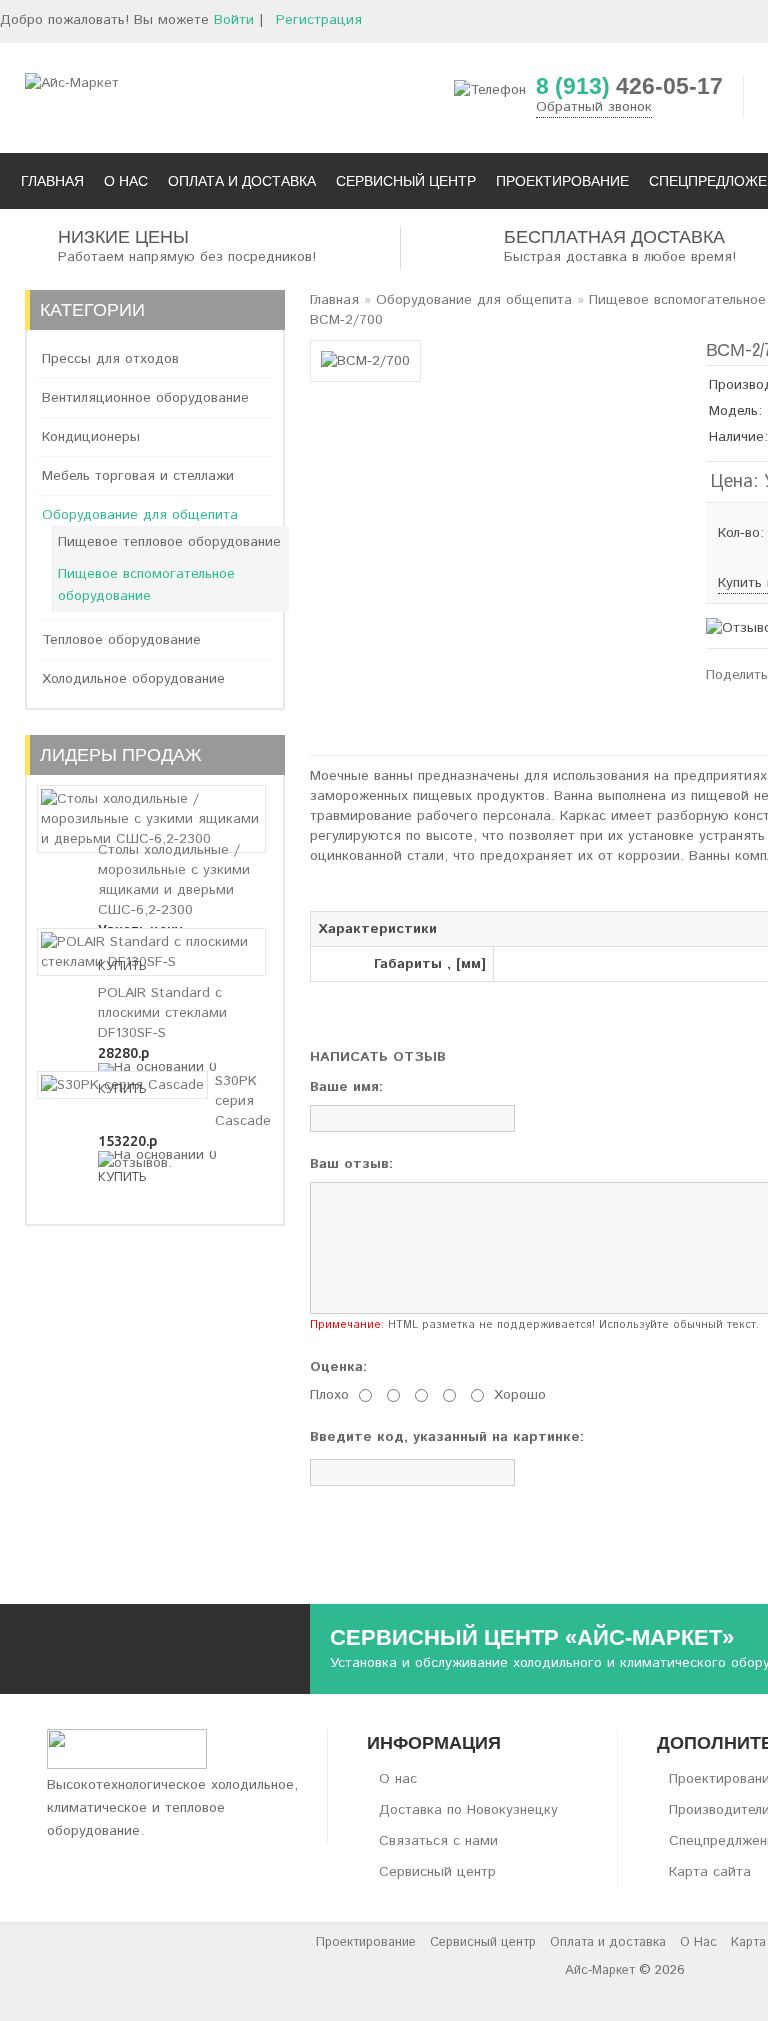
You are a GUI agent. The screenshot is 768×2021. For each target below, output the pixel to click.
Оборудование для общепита (140, 515)
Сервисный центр (437, 1872)
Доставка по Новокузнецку (468, 1810)
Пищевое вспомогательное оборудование (146, 585)
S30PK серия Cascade (243, 1101)
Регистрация (319, 20)
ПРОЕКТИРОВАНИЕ (562, 181)
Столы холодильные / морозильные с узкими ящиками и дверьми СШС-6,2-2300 (174, 880)
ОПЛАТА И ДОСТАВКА (242, 181)
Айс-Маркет (600, 1970)
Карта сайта (710, 1872)
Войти (234, 20)
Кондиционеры (91, 437)
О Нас (698, 1942)
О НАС (126, 181)
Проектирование (366, 1942)
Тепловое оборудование (121, 640)
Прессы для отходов (110, 359)
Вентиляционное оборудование (145, 398)
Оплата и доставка (608, 1942)
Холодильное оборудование (133, 679)
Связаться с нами (438, 1841)
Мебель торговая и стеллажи (138, 476)
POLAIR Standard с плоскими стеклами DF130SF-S (162, 1013)
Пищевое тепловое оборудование (169, 542)
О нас (398, 1779)
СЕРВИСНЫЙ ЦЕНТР (406, 181)
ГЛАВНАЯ (52, 181)
